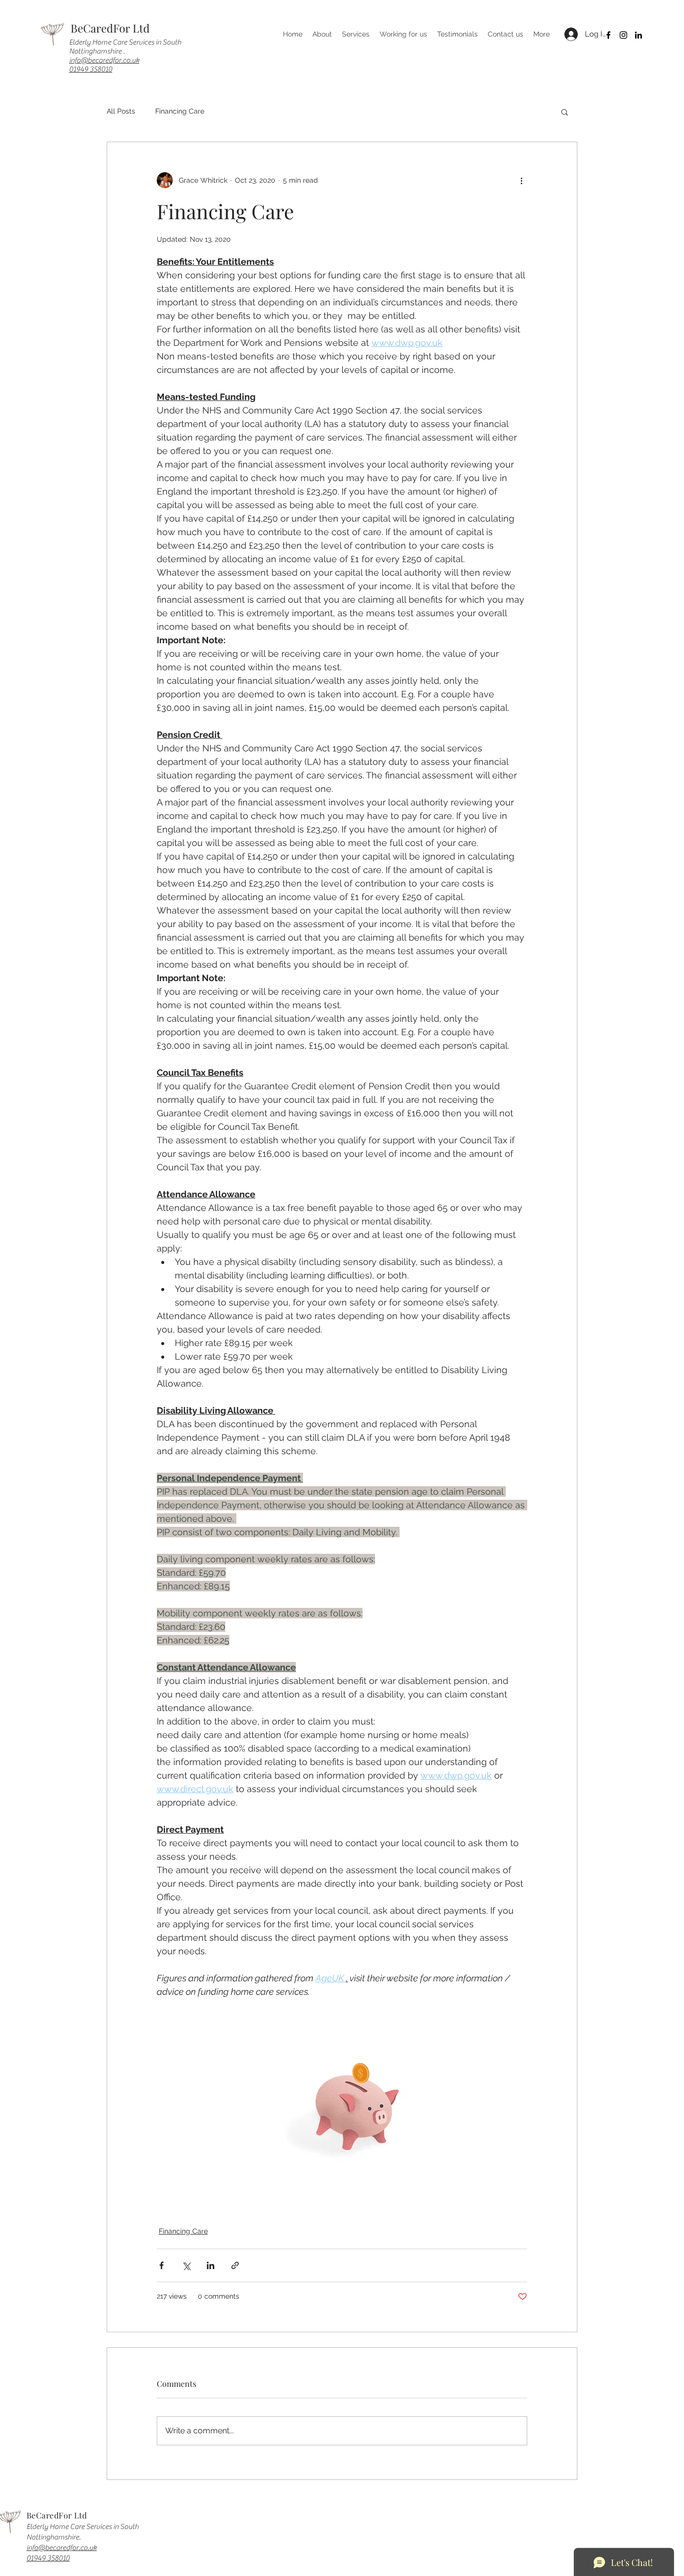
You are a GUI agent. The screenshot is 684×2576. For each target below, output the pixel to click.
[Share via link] (235, 2265)
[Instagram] (623, 35)
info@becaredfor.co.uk (104, 60)
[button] (565, 112)
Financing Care (180, 111)
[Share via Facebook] (161, 2265)
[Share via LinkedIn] (211, 2265)
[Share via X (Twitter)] (186, 2265)
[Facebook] (608, 35)
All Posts (121, 111)
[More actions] (521, 180)
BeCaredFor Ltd (110, 28)
